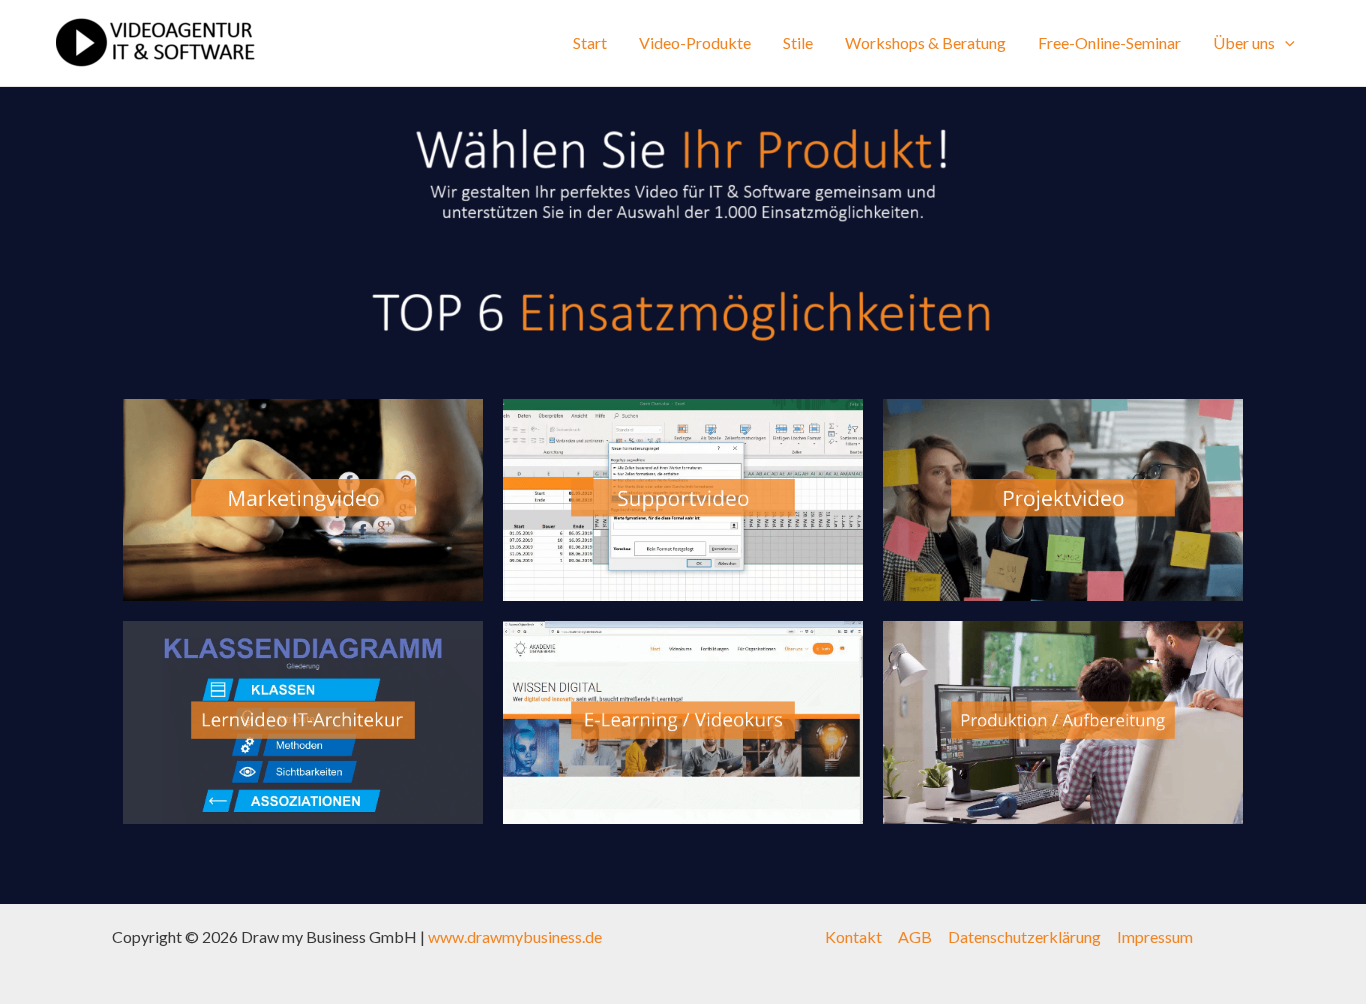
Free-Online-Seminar (1109, 42)
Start (590, 42)
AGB (915, 936)
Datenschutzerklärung (1024, 936)
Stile (798, 42)
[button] (1285, 43)
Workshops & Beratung (925, 42)
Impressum (1155, 936)
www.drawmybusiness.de (515, 936)
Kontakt (853, 936)
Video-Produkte (695, 42)
